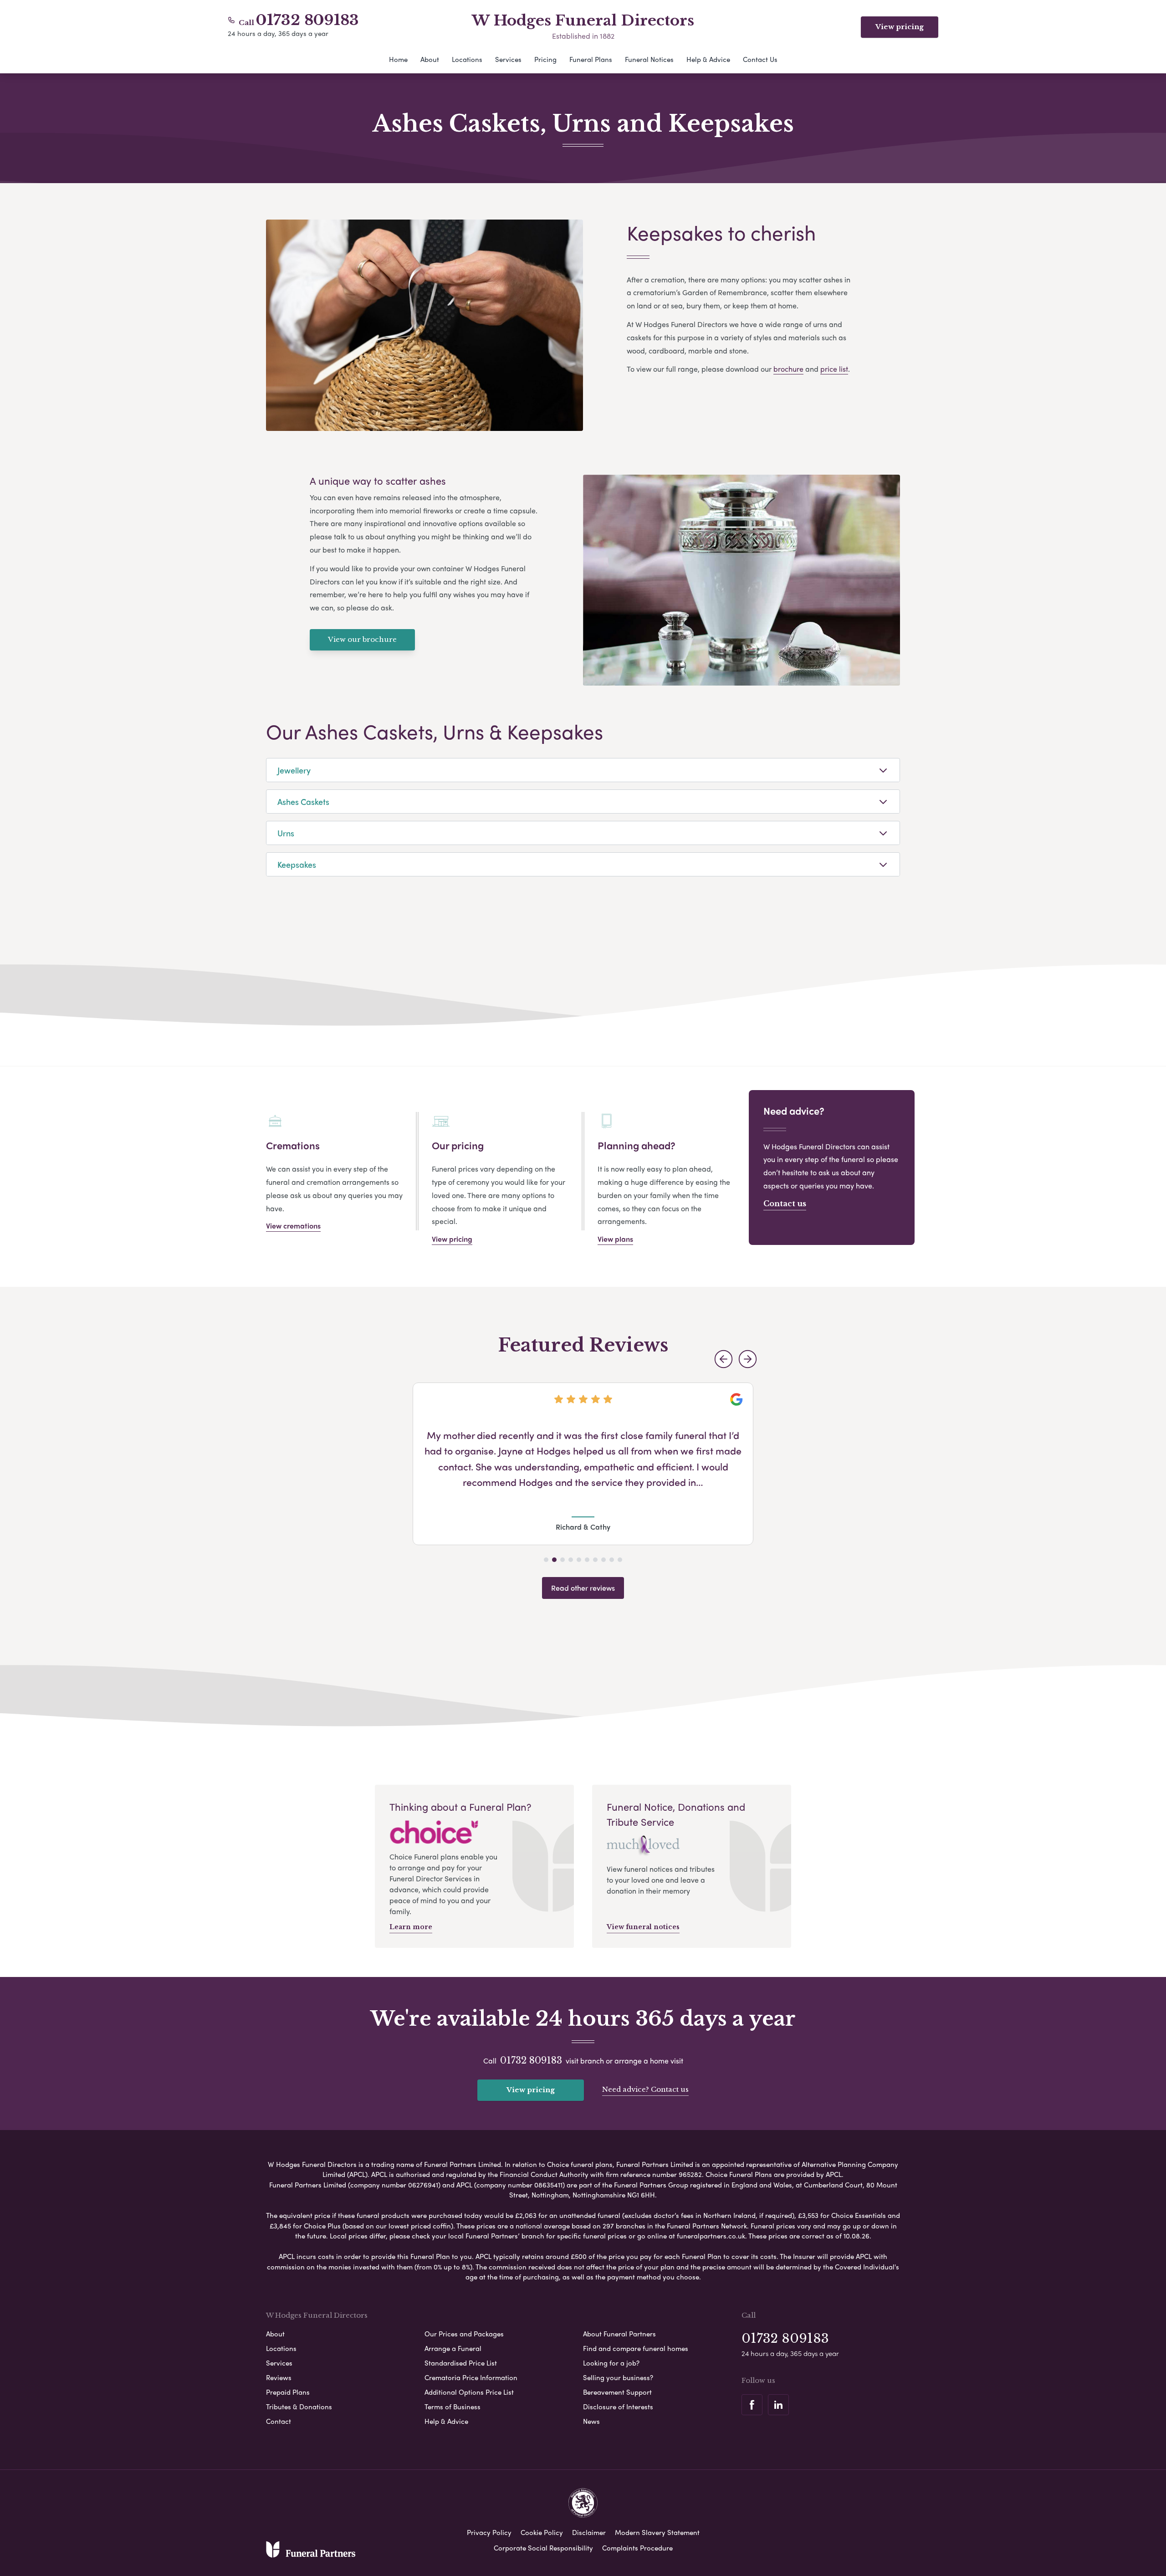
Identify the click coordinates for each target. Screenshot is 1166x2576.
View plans (615, 1239)
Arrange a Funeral (453, 2348)
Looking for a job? (611, 2363)
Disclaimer (589, 2532)
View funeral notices (643, 1927)
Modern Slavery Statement (657, 2532)
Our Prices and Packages (464, 2334)
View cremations (293, 1226)
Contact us (785, 1203)
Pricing (545, 59)
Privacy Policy (489, 2532)
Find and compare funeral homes (636, 2348)
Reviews (279, 2377)
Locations (467, 59)
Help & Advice (708, 59)
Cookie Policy (542, 2532)
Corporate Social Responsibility (543, 2548)
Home (398, 59)
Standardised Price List (461, 2363)
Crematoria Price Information (471, 2377)
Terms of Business (453, 2407)
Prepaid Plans (288, 2392)
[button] (724, 1359)
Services (508, 59)
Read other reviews (583, 1588)
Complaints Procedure (637, 2548)
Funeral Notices (649, 59)
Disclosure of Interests (618, 2407)
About (430, 59)
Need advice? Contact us (645, 2089)
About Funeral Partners (619, 2334)
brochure (788, 369)
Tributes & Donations (299, 2407)
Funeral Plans (591, 59)
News (591, 2421)
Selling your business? (618, 2377)
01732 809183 (307, 20)
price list (834, 369)
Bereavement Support (617, 2392)
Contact (279, 2421)
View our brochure (362, 639)
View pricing (900, 27)
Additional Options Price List (469, 2392)
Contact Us (760, 59)
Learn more (411, 1927)
